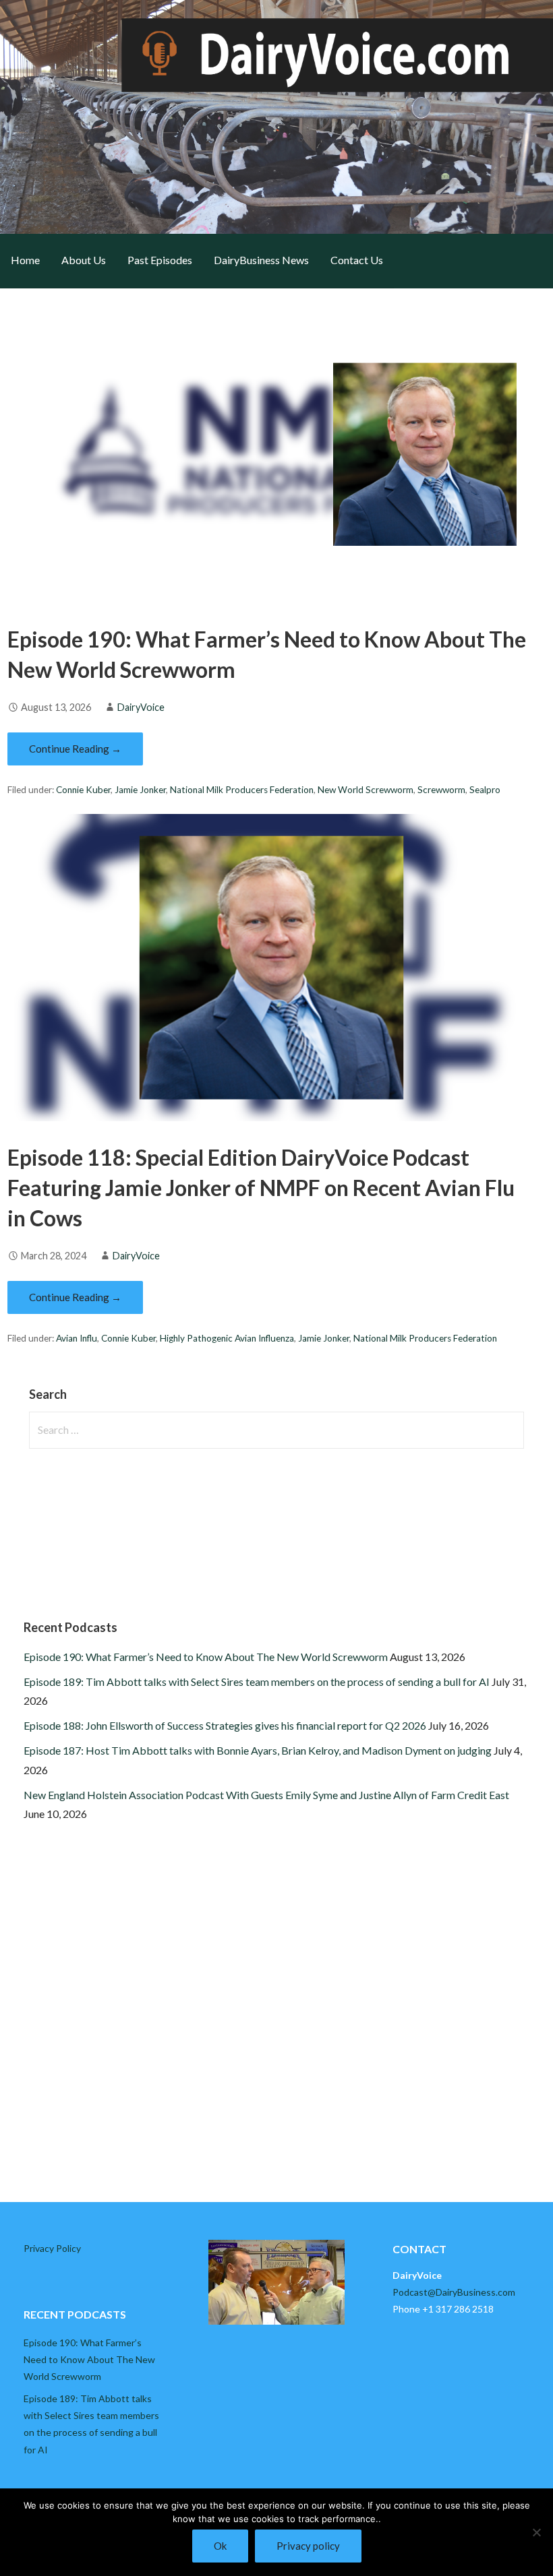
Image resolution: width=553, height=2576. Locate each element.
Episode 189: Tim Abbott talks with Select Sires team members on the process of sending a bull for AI (257, 1682)
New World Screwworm (366, 790)
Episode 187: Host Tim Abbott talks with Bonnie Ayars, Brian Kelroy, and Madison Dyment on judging (258, 1750)
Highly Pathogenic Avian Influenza (227, 1338)
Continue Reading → (75, 749)
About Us (84, 260)
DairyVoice (141, 707)
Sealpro (485, 790)
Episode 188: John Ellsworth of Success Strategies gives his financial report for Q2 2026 (225, 1725)
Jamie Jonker (140, 790)
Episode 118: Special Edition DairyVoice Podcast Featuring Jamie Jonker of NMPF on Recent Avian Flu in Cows (261, 1188)
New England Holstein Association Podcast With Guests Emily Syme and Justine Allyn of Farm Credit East (266, 1795)
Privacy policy (308, 2546)
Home (25, 260)
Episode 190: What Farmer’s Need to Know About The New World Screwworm (206, 1657)
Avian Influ (77, 1338)
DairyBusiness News (261, 260)
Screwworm (441, 790)
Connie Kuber (83, 790)
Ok (220, 2546)
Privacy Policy (52, 2248)
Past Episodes (160, 260)
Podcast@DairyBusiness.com (454, 2292)
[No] (536, 2532)
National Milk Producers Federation (242, 790)
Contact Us (357, 260)
